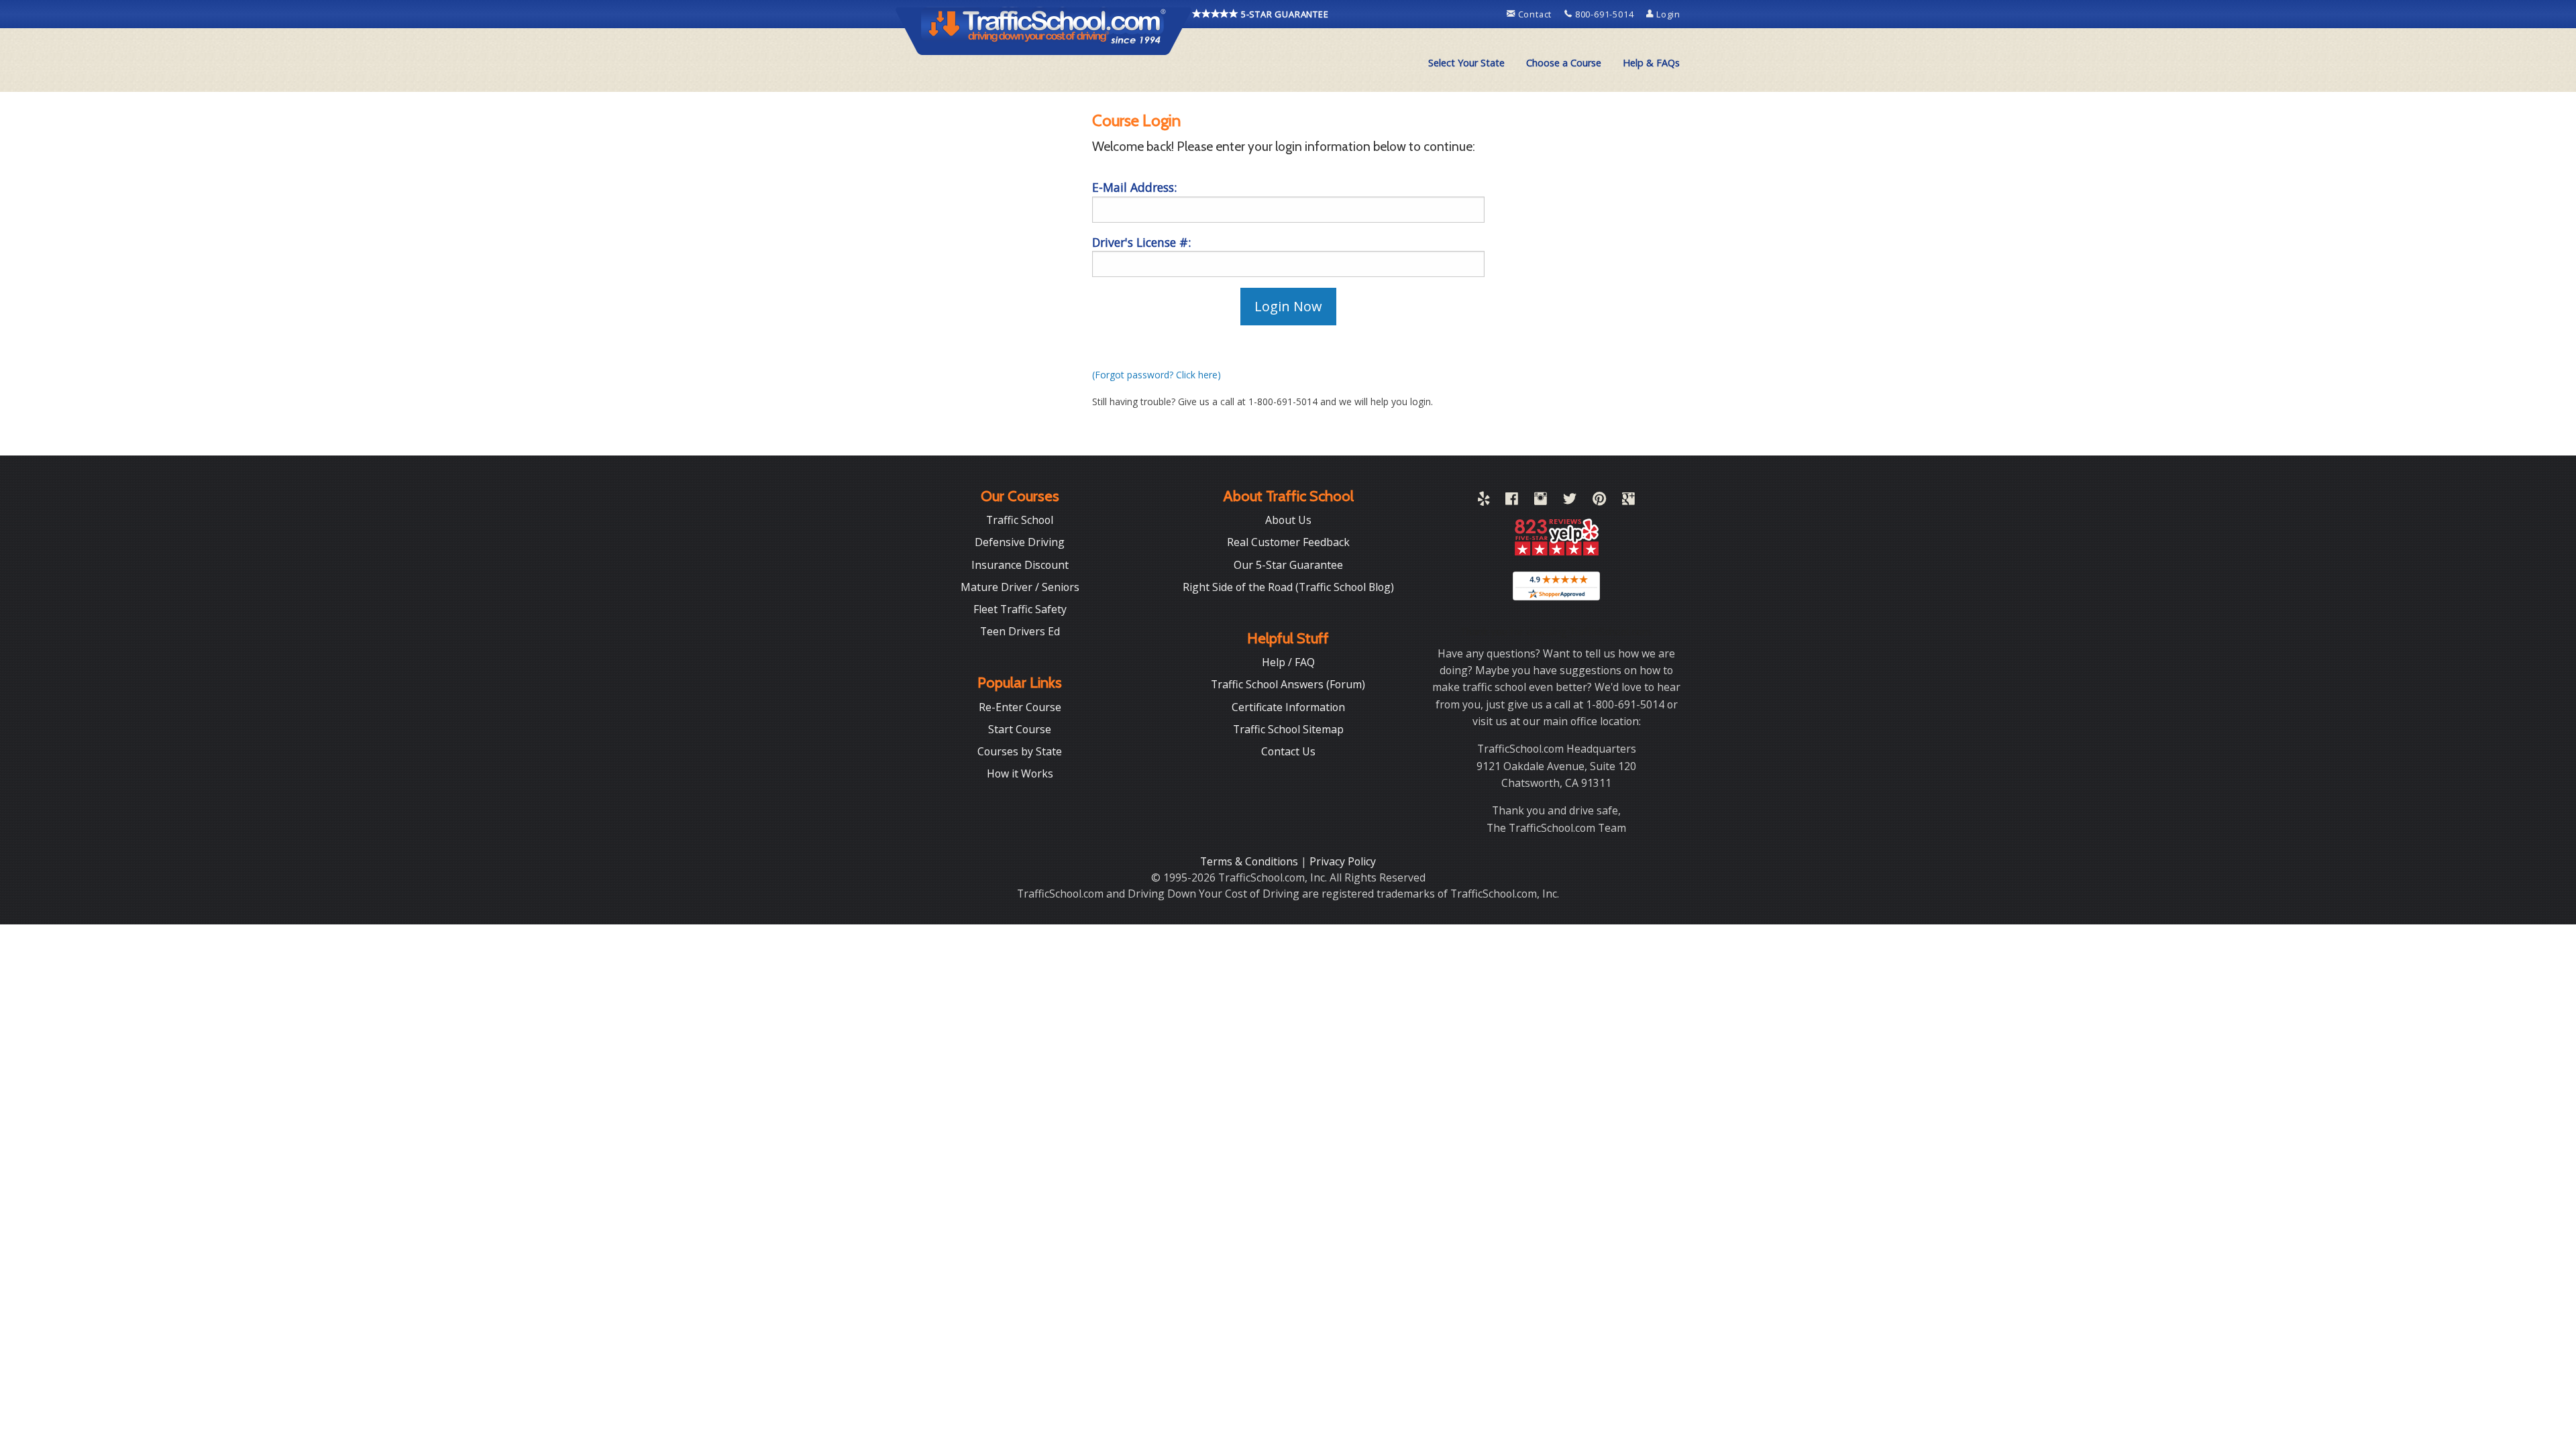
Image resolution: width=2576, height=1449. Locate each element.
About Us (1288, 520)
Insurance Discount (1020, 565)
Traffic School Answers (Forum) (1288, 684)
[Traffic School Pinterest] (1599, 501)
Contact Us (1288, 751)
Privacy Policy (1343, 861)
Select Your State (1466, 63)
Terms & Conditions (1250, 861)
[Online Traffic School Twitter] (1570, 501)
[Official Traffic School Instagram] (1541, 501)
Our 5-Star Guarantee (1288, 565)
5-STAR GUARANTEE (1284, 14)
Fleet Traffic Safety (1020, 609)
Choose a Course (1564, 63)
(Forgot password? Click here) (1157, 375)
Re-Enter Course (1020, 707)
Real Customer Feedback (1288, 542)
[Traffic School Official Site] (1044, 30)
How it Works (1020, 773)
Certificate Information (1288, 707)
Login (1667, 14)
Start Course (1020, 729)
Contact (1535, 14)
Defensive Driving (1020, 542)
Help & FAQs (1651, 63)
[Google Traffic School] (1628, 501)
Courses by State (1020, 751)
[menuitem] (1466, 63)
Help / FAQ (1288, 662)
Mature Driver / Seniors (1020, 587)
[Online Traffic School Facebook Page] (1512, 501)
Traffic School (1020, 520)
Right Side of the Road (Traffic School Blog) (1288, 587)
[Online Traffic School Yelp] (1484, 501)
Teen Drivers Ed (1020, 631)
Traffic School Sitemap (1288, 729)
